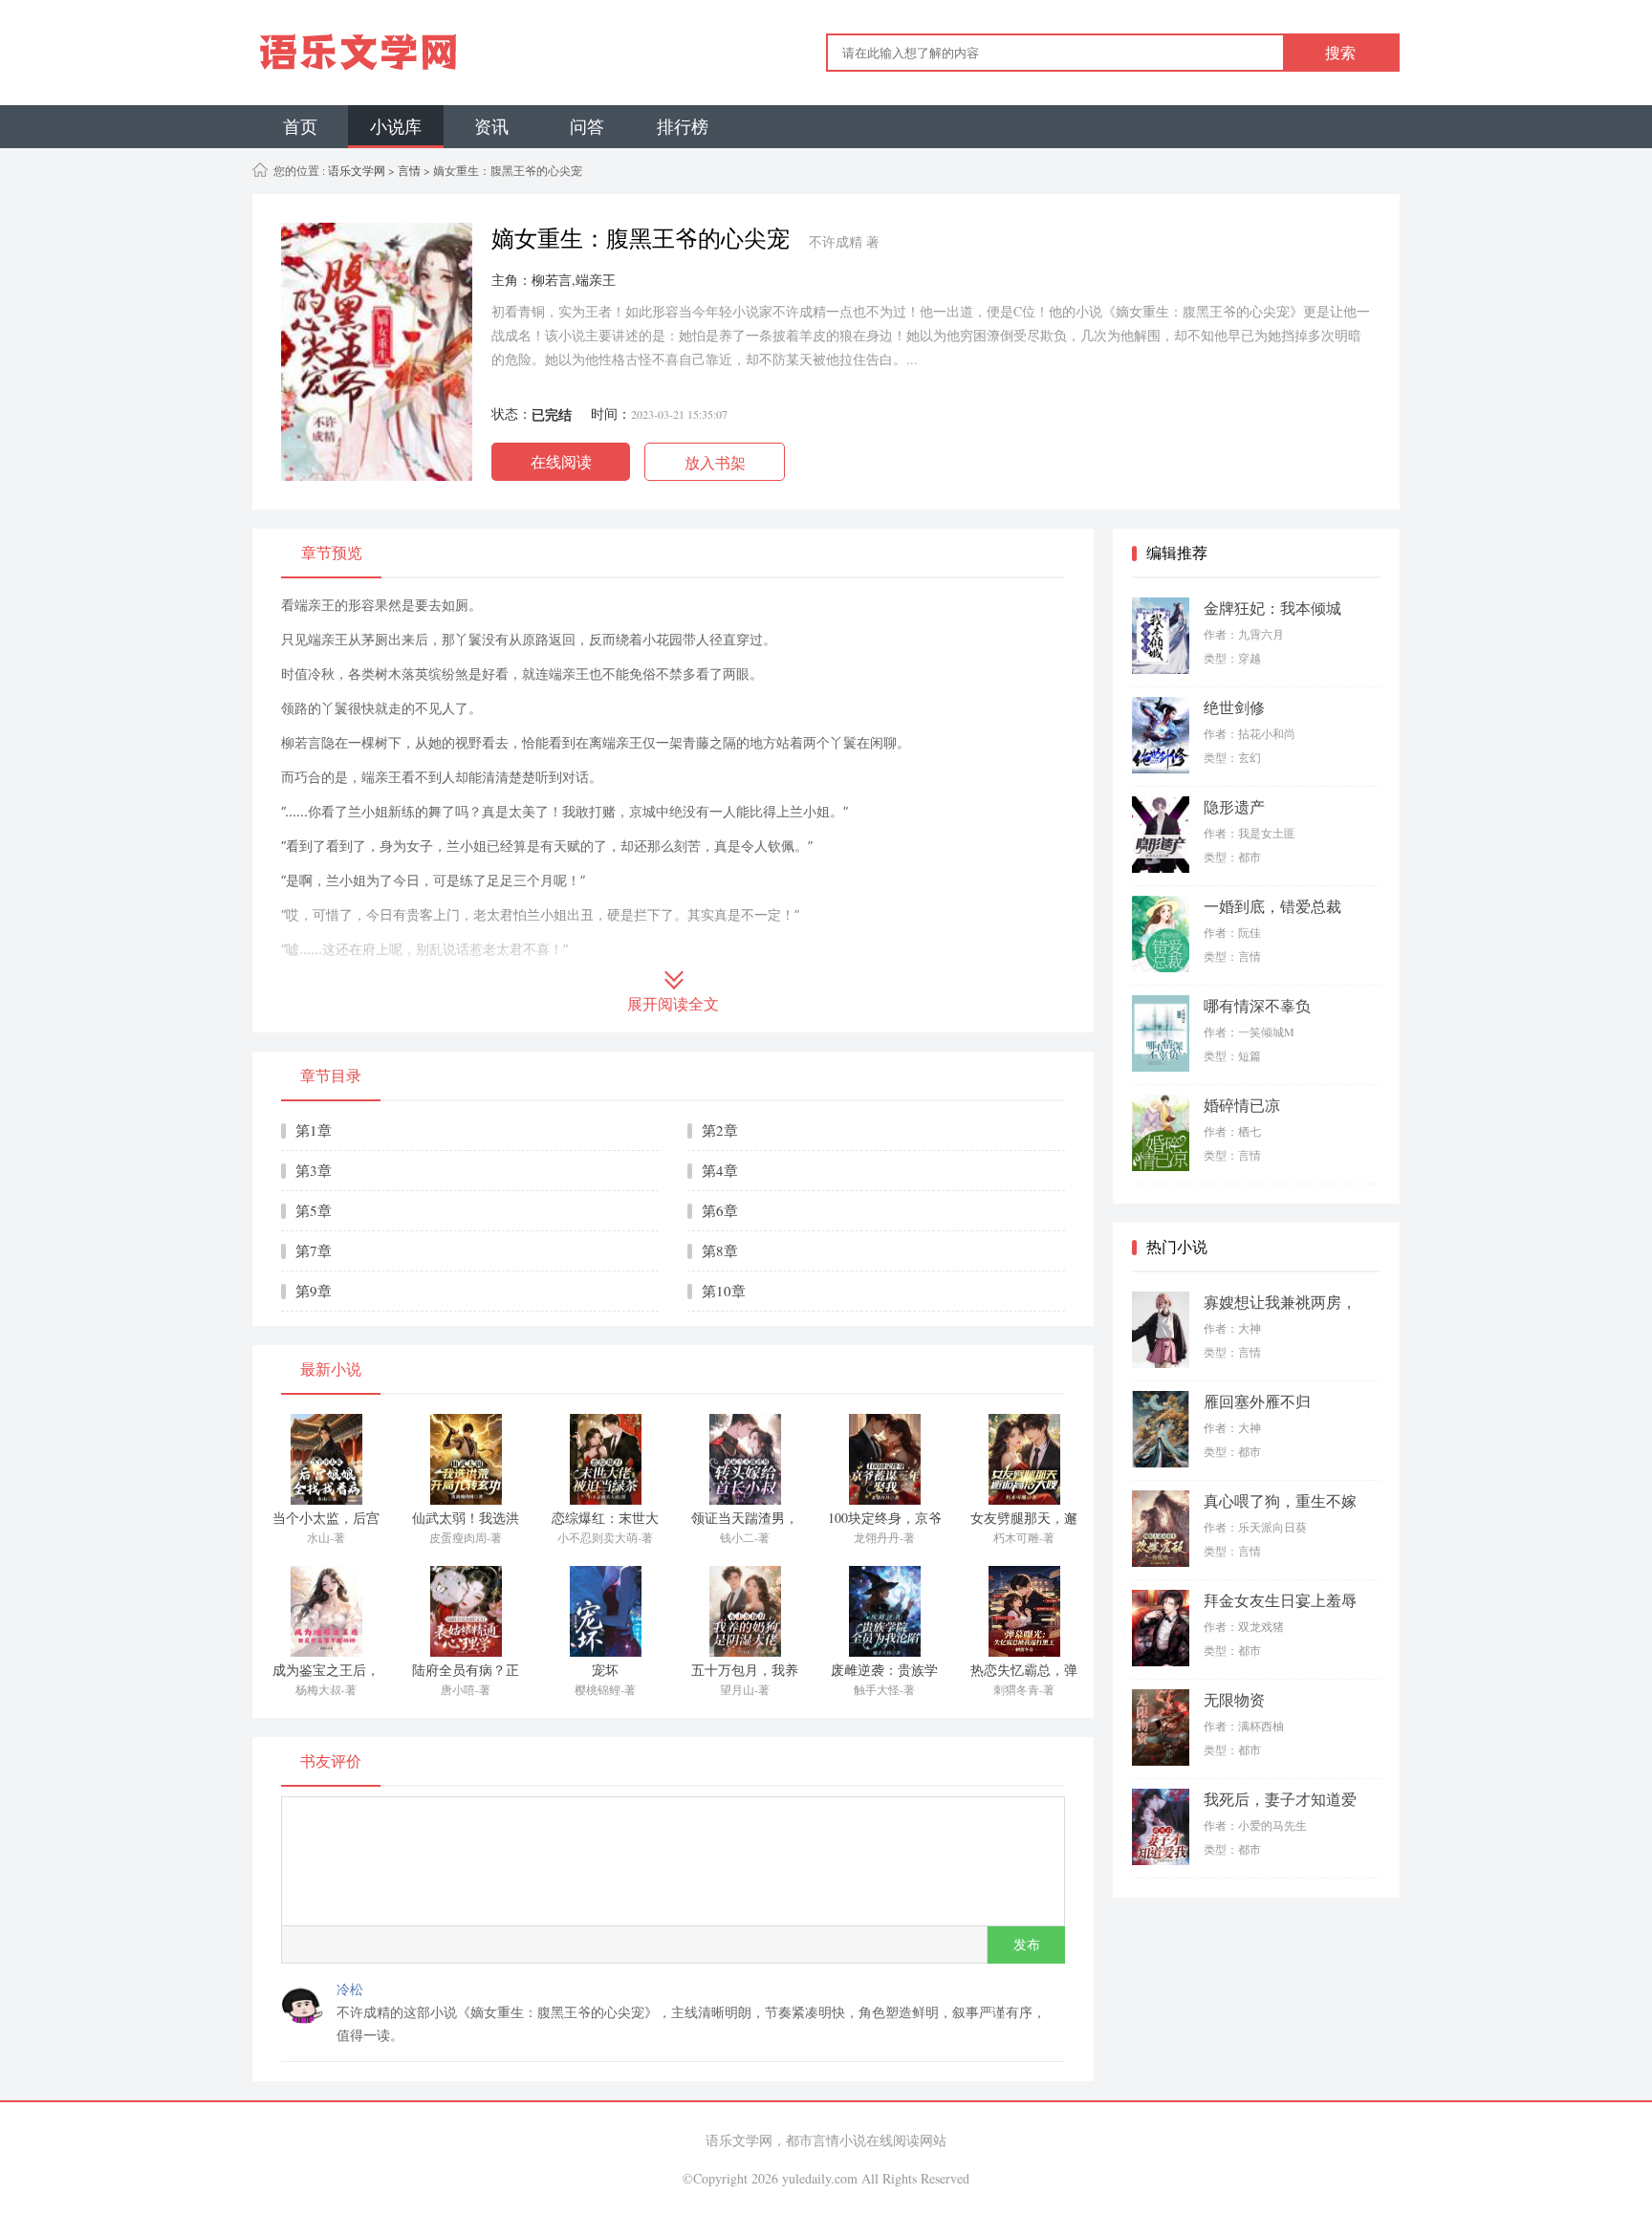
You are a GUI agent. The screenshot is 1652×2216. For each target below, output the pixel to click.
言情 (409, 170)
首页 (300, 126)
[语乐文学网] (431, 53)
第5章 (314, 1210)
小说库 (396, 126)
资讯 (491, 126)
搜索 (1340, 53)
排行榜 (683, 126)
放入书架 (715, 462)
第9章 (314, 1291)
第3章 (314, 1170)
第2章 (720, 1130)
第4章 (720, 1170)
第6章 (720, 1210)
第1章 (314, 1130)
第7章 (314, 1250)
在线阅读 (561, 461)
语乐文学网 (355, 170)
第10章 (724, 1291)
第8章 (720, 1250)
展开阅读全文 (673, 1004)
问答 (587, 126)
